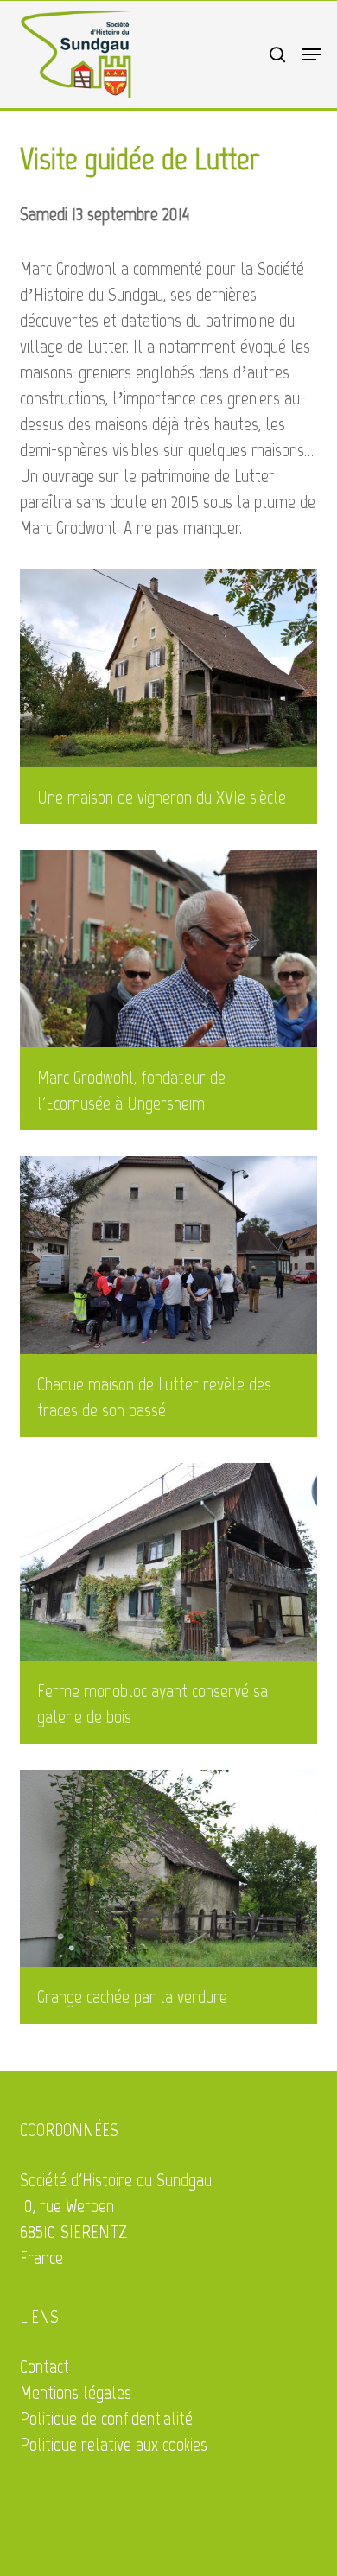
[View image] (172, 701)
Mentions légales (76, 2392)
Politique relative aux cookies (114, 2444)
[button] (312, 54)
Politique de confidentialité (106, 2418)
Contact (45, 2366)
